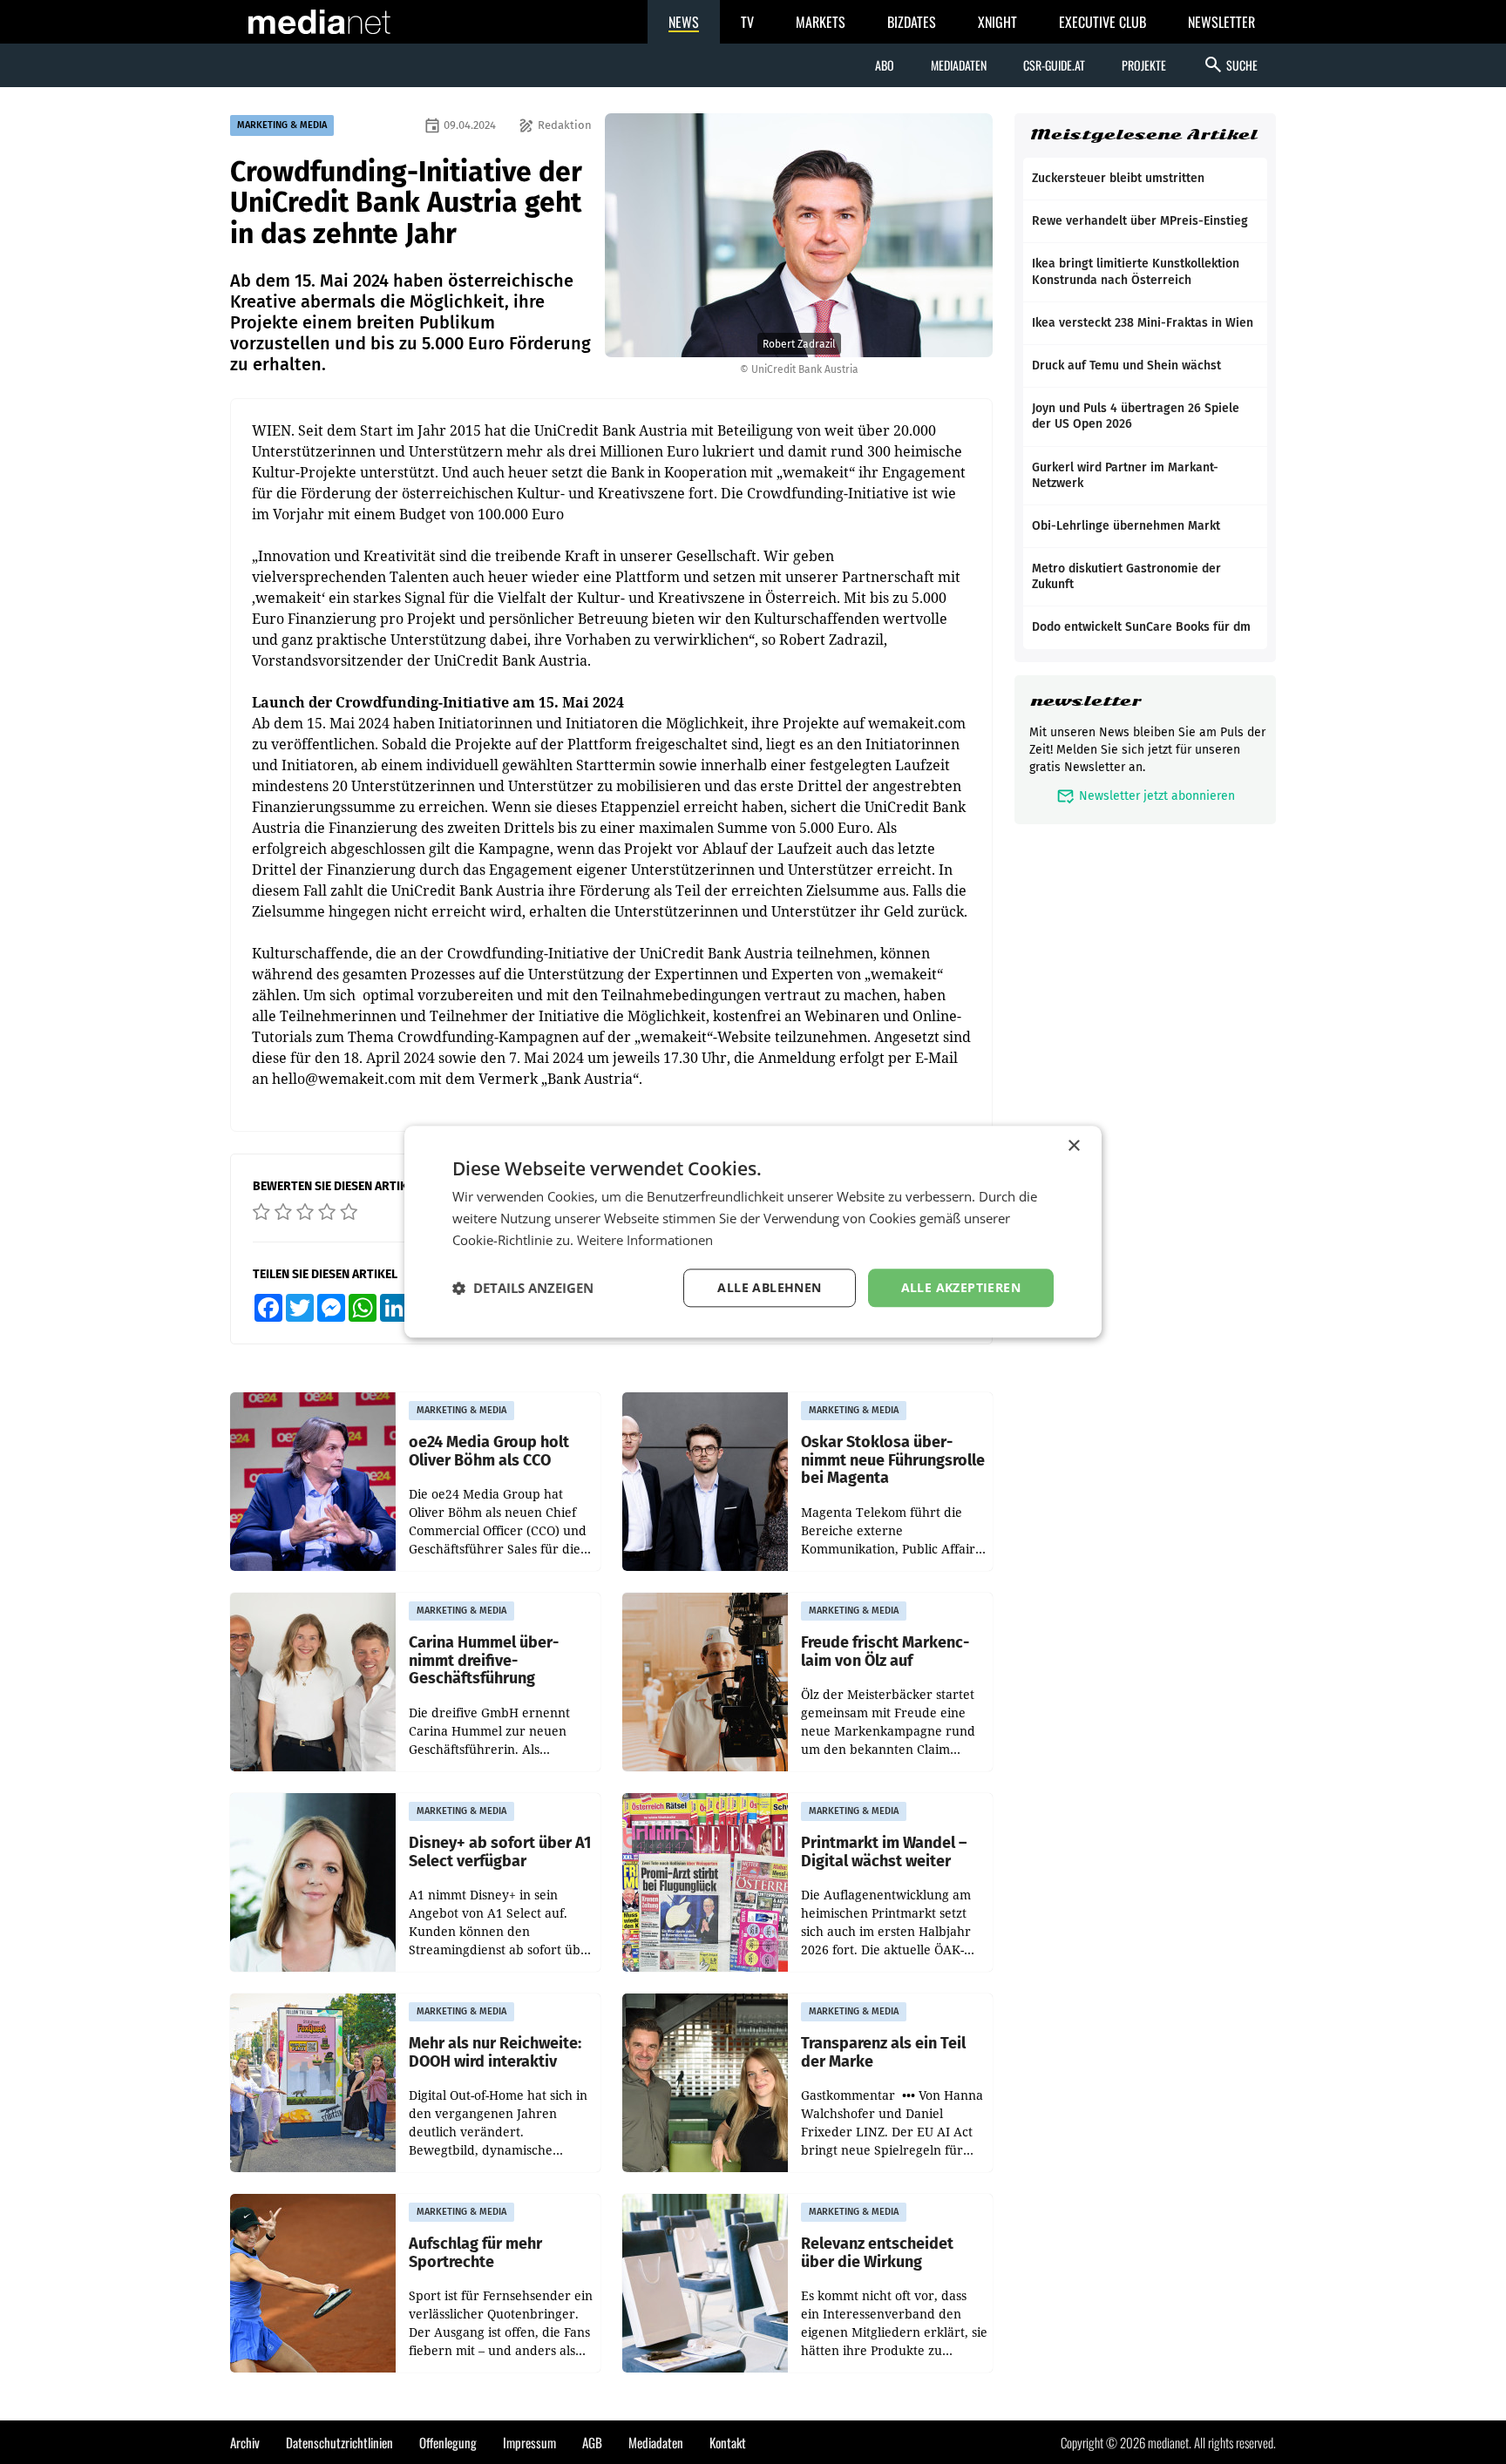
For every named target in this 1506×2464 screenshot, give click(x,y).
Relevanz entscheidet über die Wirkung (877, 2253)
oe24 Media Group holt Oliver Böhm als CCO (489, 1451)
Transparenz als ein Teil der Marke (883, 2052)
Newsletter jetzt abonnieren (1146, 796)
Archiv (245, 2442)
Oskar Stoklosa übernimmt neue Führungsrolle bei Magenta (893, 1460)
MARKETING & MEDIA (282, 125)
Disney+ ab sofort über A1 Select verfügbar (500, 1852)
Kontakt (728, 2442)
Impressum (529, 2442)
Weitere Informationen (645, 1240)
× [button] (1073, 1146)
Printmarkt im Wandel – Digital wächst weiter (884, 1852)
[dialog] (753, 1232)
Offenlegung (448, 2442)
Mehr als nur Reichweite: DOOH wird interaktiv (495, 2052)
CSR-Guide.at (1054, 65)
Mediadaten (959, 65)
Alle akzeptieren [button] (961, 1287)
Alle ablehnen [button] (769, 1287)
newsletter (1085, 701)
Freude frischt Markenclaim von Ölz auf (885, 1652)
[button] (523, 1288)
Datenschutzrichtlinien (339, 2442)
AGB (592, 2442)
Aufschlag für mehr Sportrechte (475, 2253)
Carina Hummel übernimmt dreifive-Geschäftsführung (484, 1661)
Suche (1230, 64)
